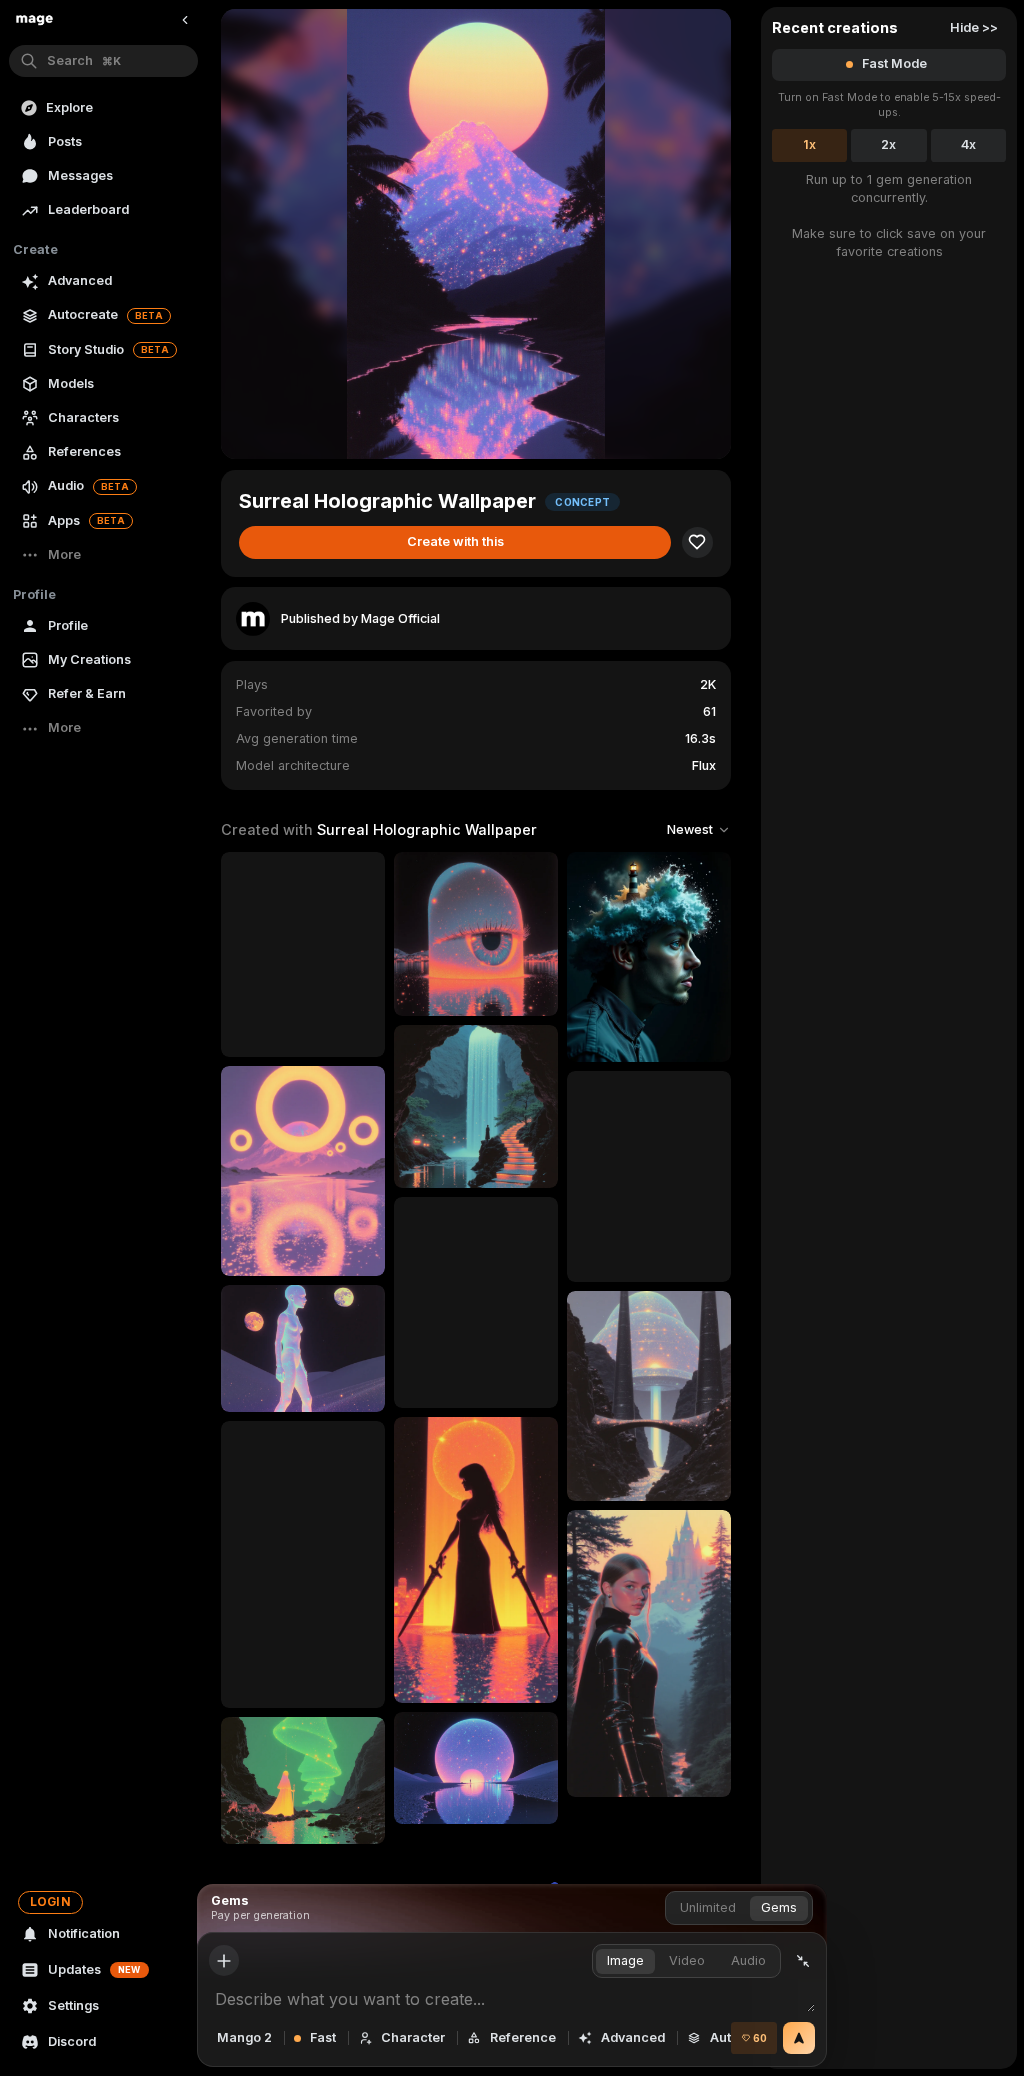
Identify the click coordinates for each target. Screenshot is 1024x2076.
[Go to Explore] (34, 20)
